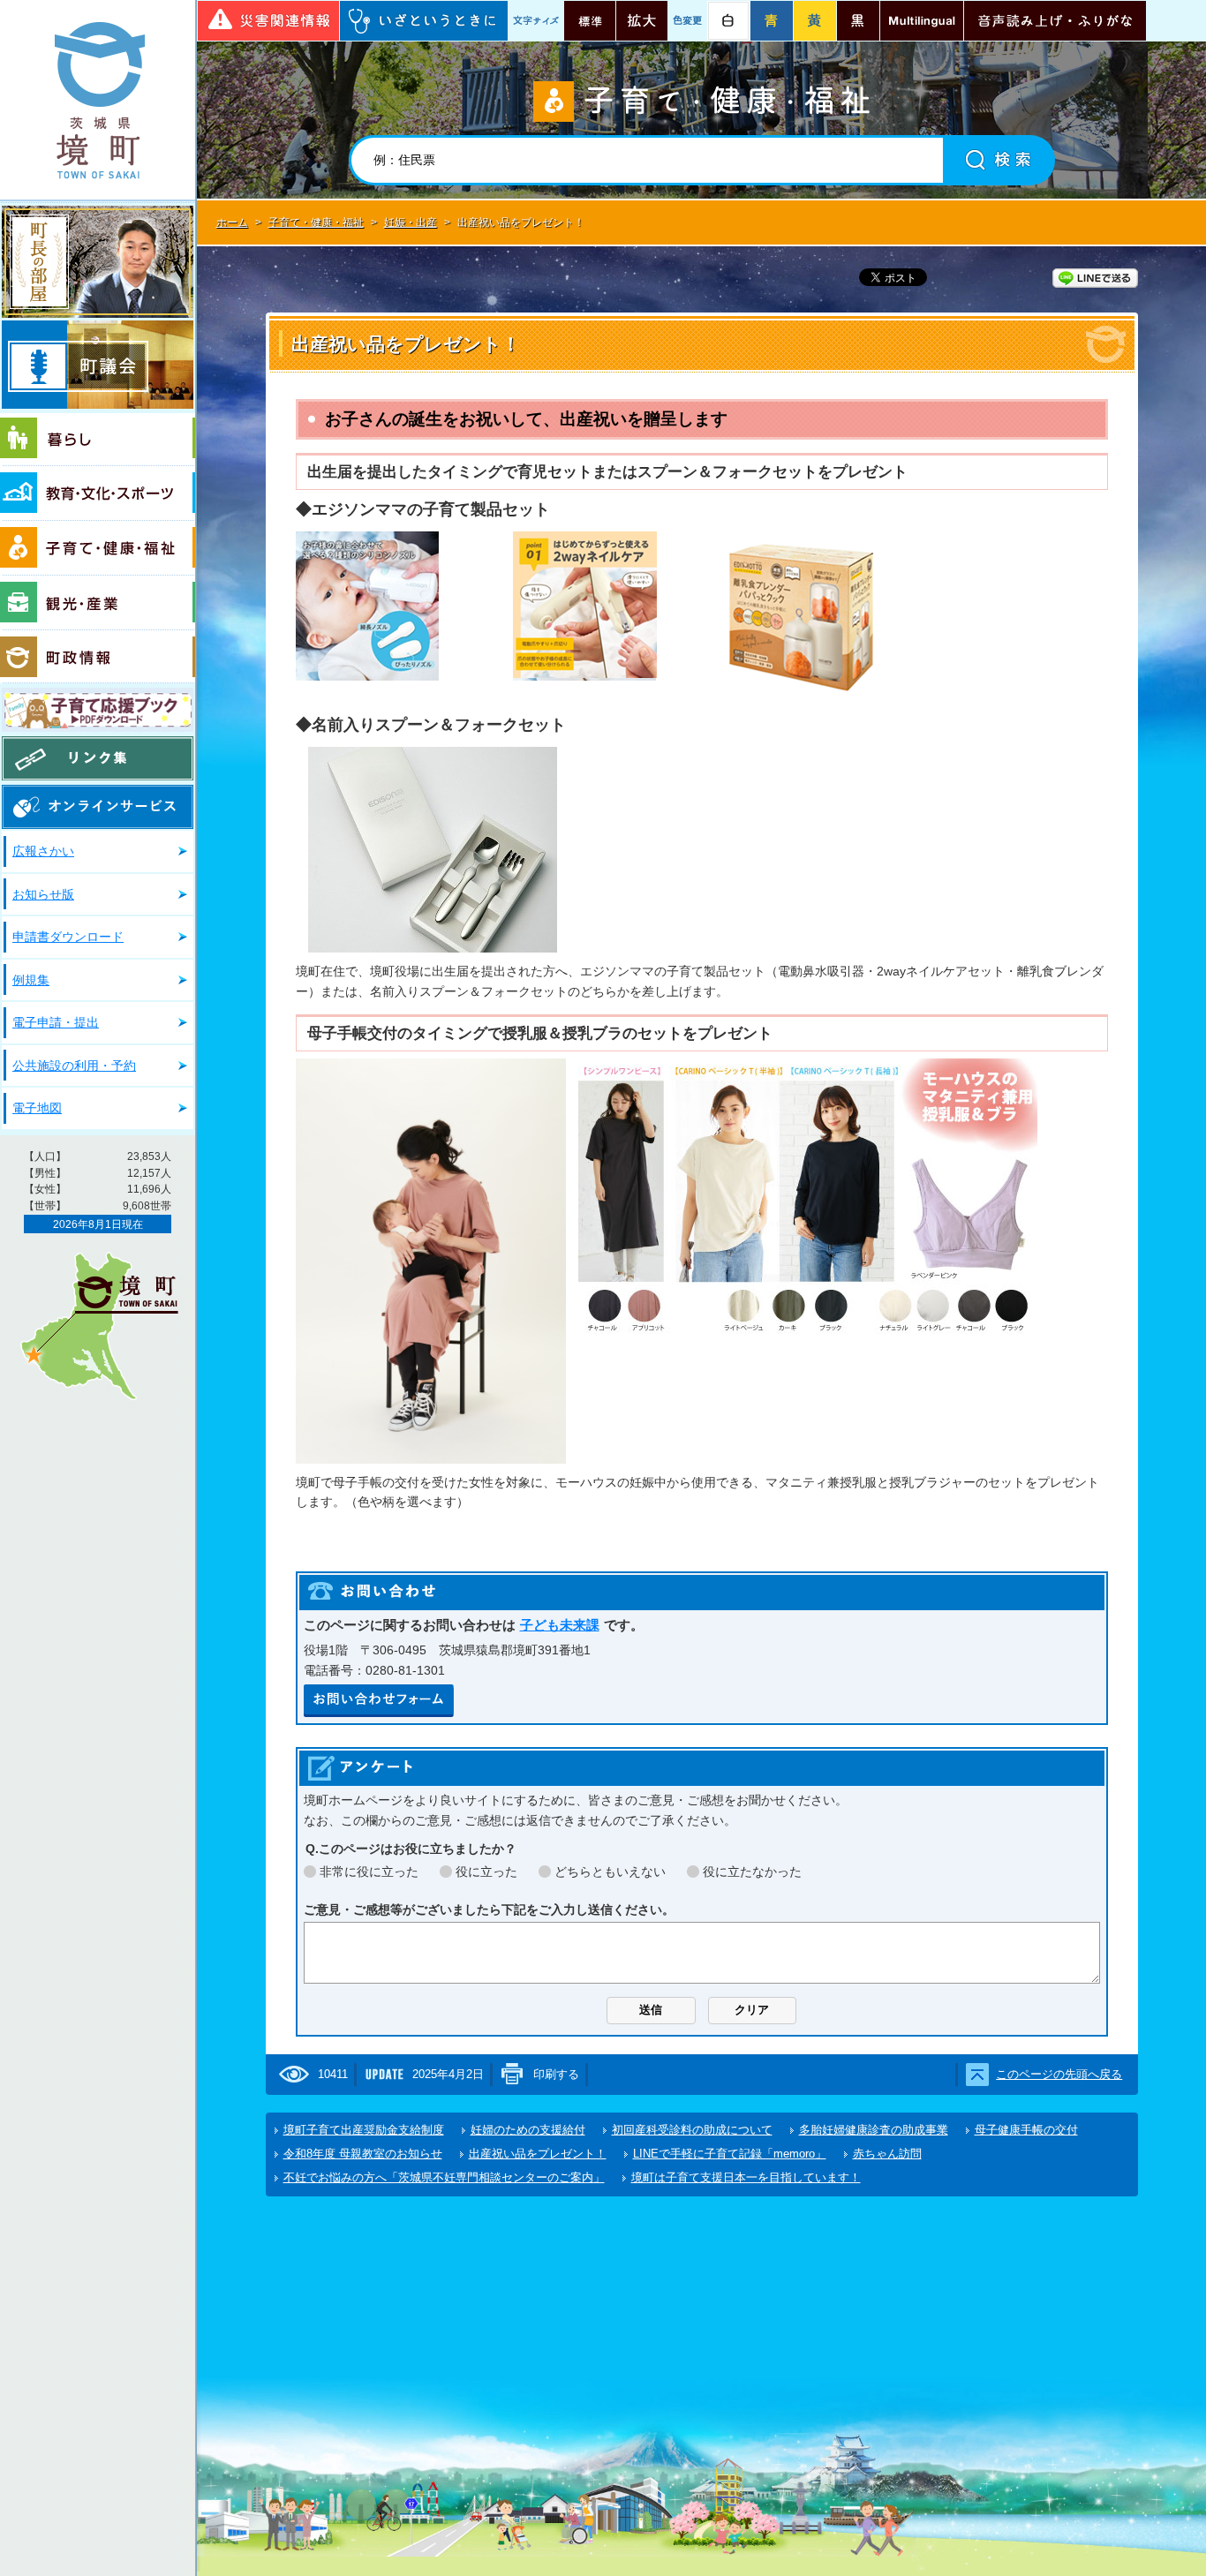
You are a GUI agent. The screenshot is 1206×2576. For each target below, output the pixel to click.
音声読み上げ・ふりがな (1055, 21)
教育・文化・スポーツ (98, 493)
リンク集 (98, 758)
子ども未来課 (560, 1625)
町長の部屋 (98, 262)
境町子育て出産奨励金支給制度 (364, 2130)
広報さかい (43, 851)
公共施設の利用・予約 (74, 1066)
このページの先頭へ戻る (1059, 2074)
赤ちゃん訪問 (887, 2154)
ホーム (232, 222)
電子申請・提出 (56, 1022)
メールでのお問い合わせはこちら (379, 1701)
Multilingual (922, 21)
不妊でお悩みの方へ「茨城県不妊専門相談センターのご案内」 (444, 2177)
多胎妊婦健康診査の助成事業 (874, 2130)
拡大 (642, 21)
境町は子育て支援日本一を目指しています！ (746, 2177)
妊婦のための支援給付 (528, 2130)
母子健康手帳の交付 (1026, 2130)
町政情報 (98, 657)
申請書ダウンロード (68, 937)
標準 (590, 21)
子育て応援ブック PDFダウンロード (98, 710)
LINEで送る (1095, 278)
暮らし (98, 440)
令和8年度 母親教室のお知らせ (363, 2154)
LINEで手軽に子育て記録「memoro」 (730, 2154)
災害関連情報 (268, 21)
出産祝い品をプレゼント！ (538, 2154)
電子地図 (37, 1108)
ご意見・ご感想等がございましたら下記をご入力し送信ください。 (489, 1909)
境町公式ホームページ (98, 100)
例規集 (31, 980)
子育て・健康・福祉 (98, 548)
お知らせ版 (43, 894)
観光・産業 (98, 603)
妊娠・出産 (411, 222)
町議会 (98, 365)
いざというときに (424, 21)
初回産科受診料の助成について (692, 2130)
